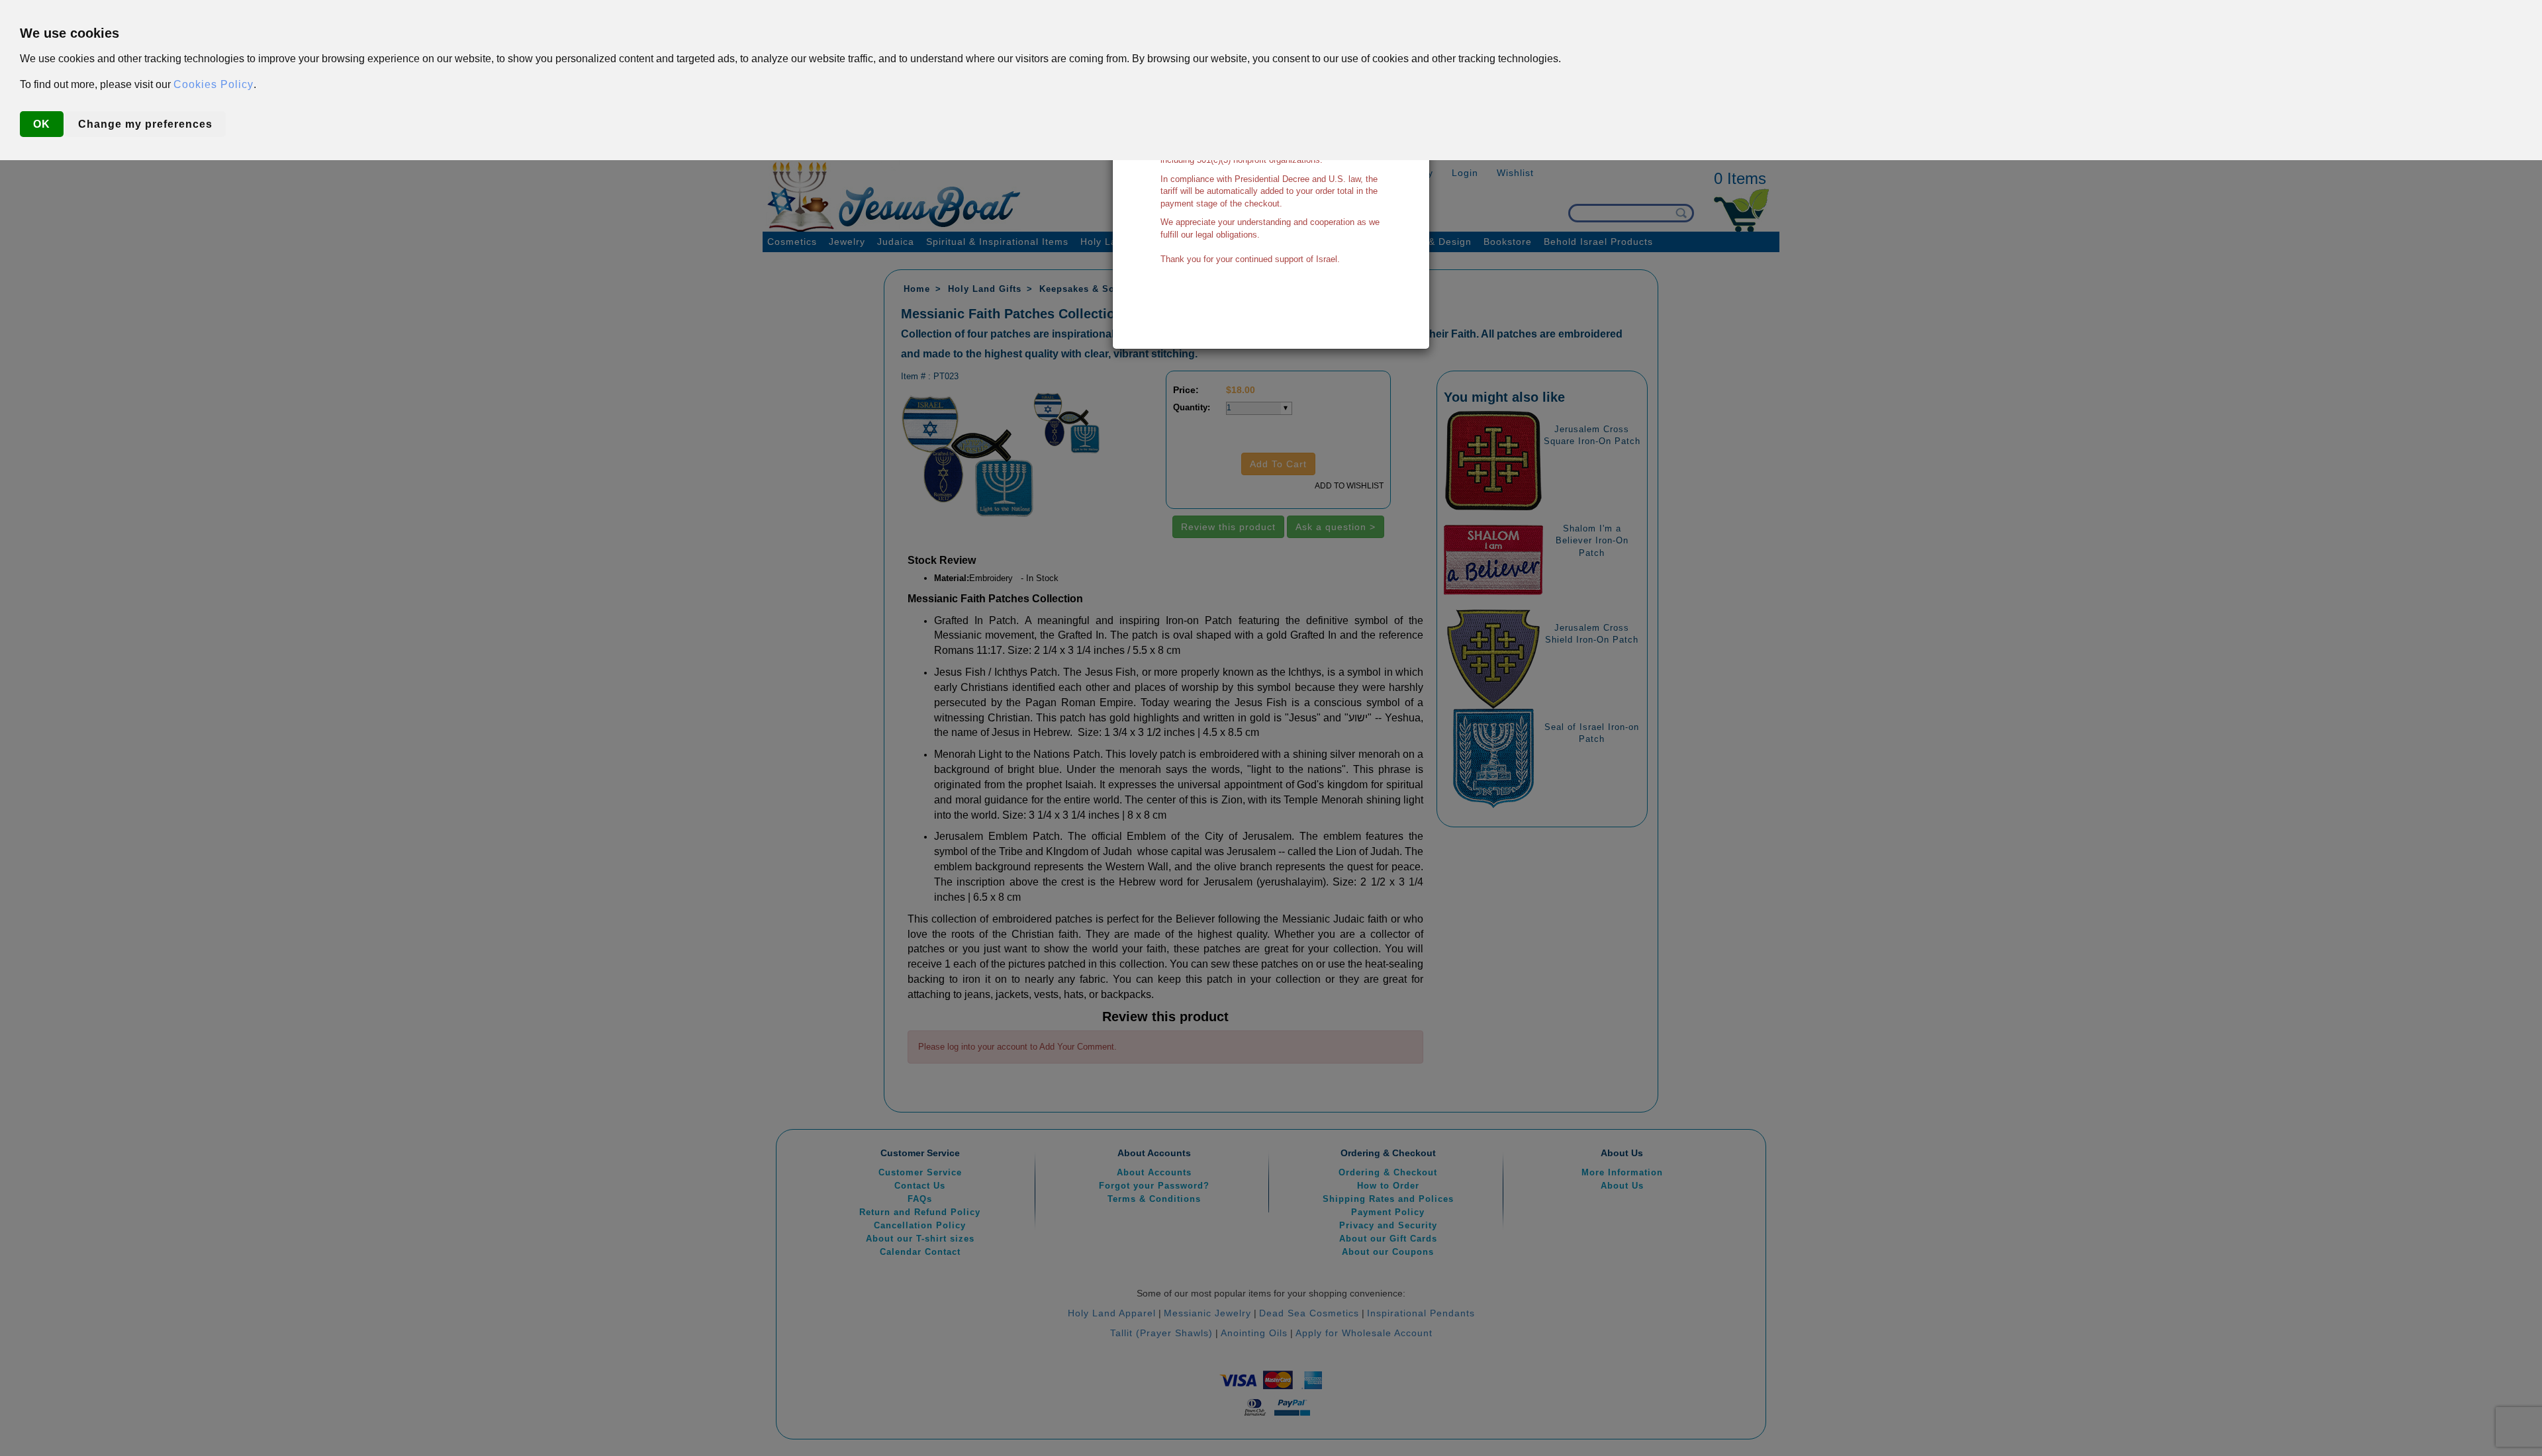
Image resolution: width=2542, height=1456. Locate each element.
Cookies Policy (213, 84)
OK (42, 124)
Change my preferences (145, 124)
